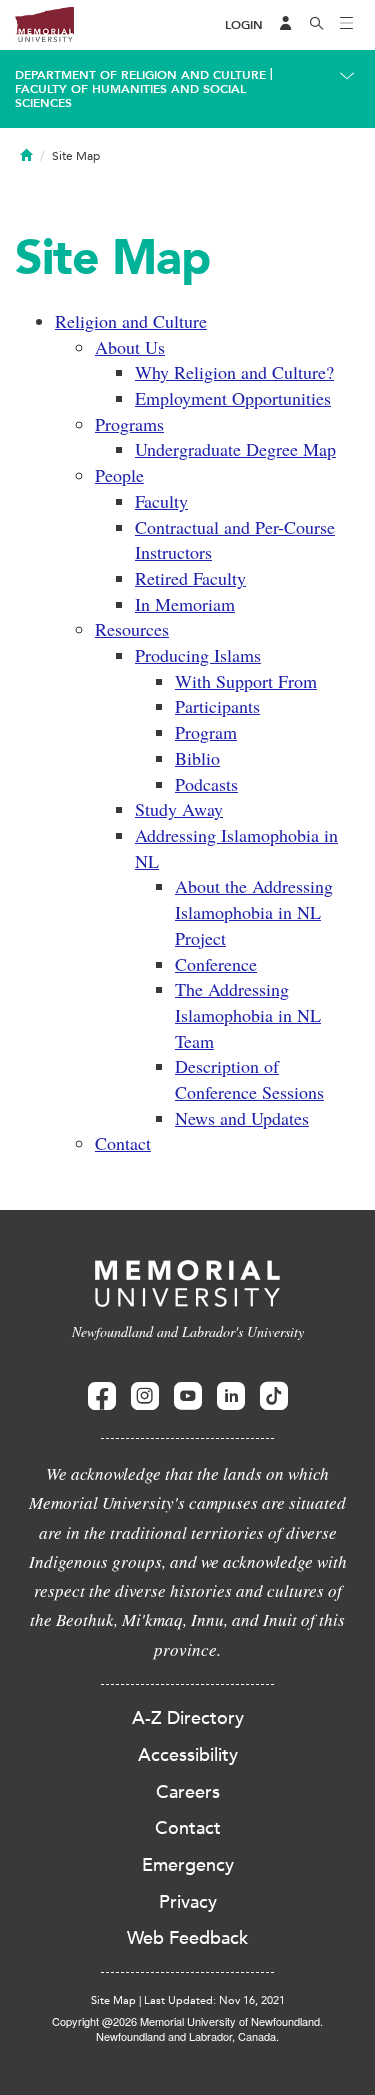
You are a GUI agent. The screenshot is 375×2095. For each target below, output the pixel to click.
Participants (217, 706)
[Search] (317, 25)
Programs (129, 424)
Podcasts (206, 784)
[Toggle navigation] (347, 25)
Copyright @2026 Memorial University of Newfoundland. (187, 2021)
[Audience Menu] (286, 25)
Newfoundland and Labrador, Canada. (187, 2036)
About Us (130, 347)
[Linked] (231, 1396)
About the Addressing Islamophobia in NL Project (254, 911)
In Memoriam (185, 604)
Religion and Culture (131, 321)
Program (206, 732)
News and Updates (242, 1118)
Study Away (179, 809)
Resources (132, 629)
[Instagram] (145, 1396)
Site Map (113, 2000)
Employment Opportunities (233, 398)
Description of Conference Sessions (249, 1079)
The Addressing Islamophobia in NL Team (248, 1014)
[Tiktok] (274, 1396)
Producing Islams (198, 655)
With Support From (246, 681)
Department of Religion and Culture (140, 75)
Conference (216, 964)
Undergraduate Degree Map (235, 449)
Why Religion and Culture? (234, 372)
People (119, 475)
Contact (123, 1143)
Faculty (161, 501)
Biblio (197, 758)
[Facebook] (102, 1396)
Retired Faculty (190, 578)
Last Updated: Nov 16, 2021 (214, 2000)
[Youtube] (188, 1396)
